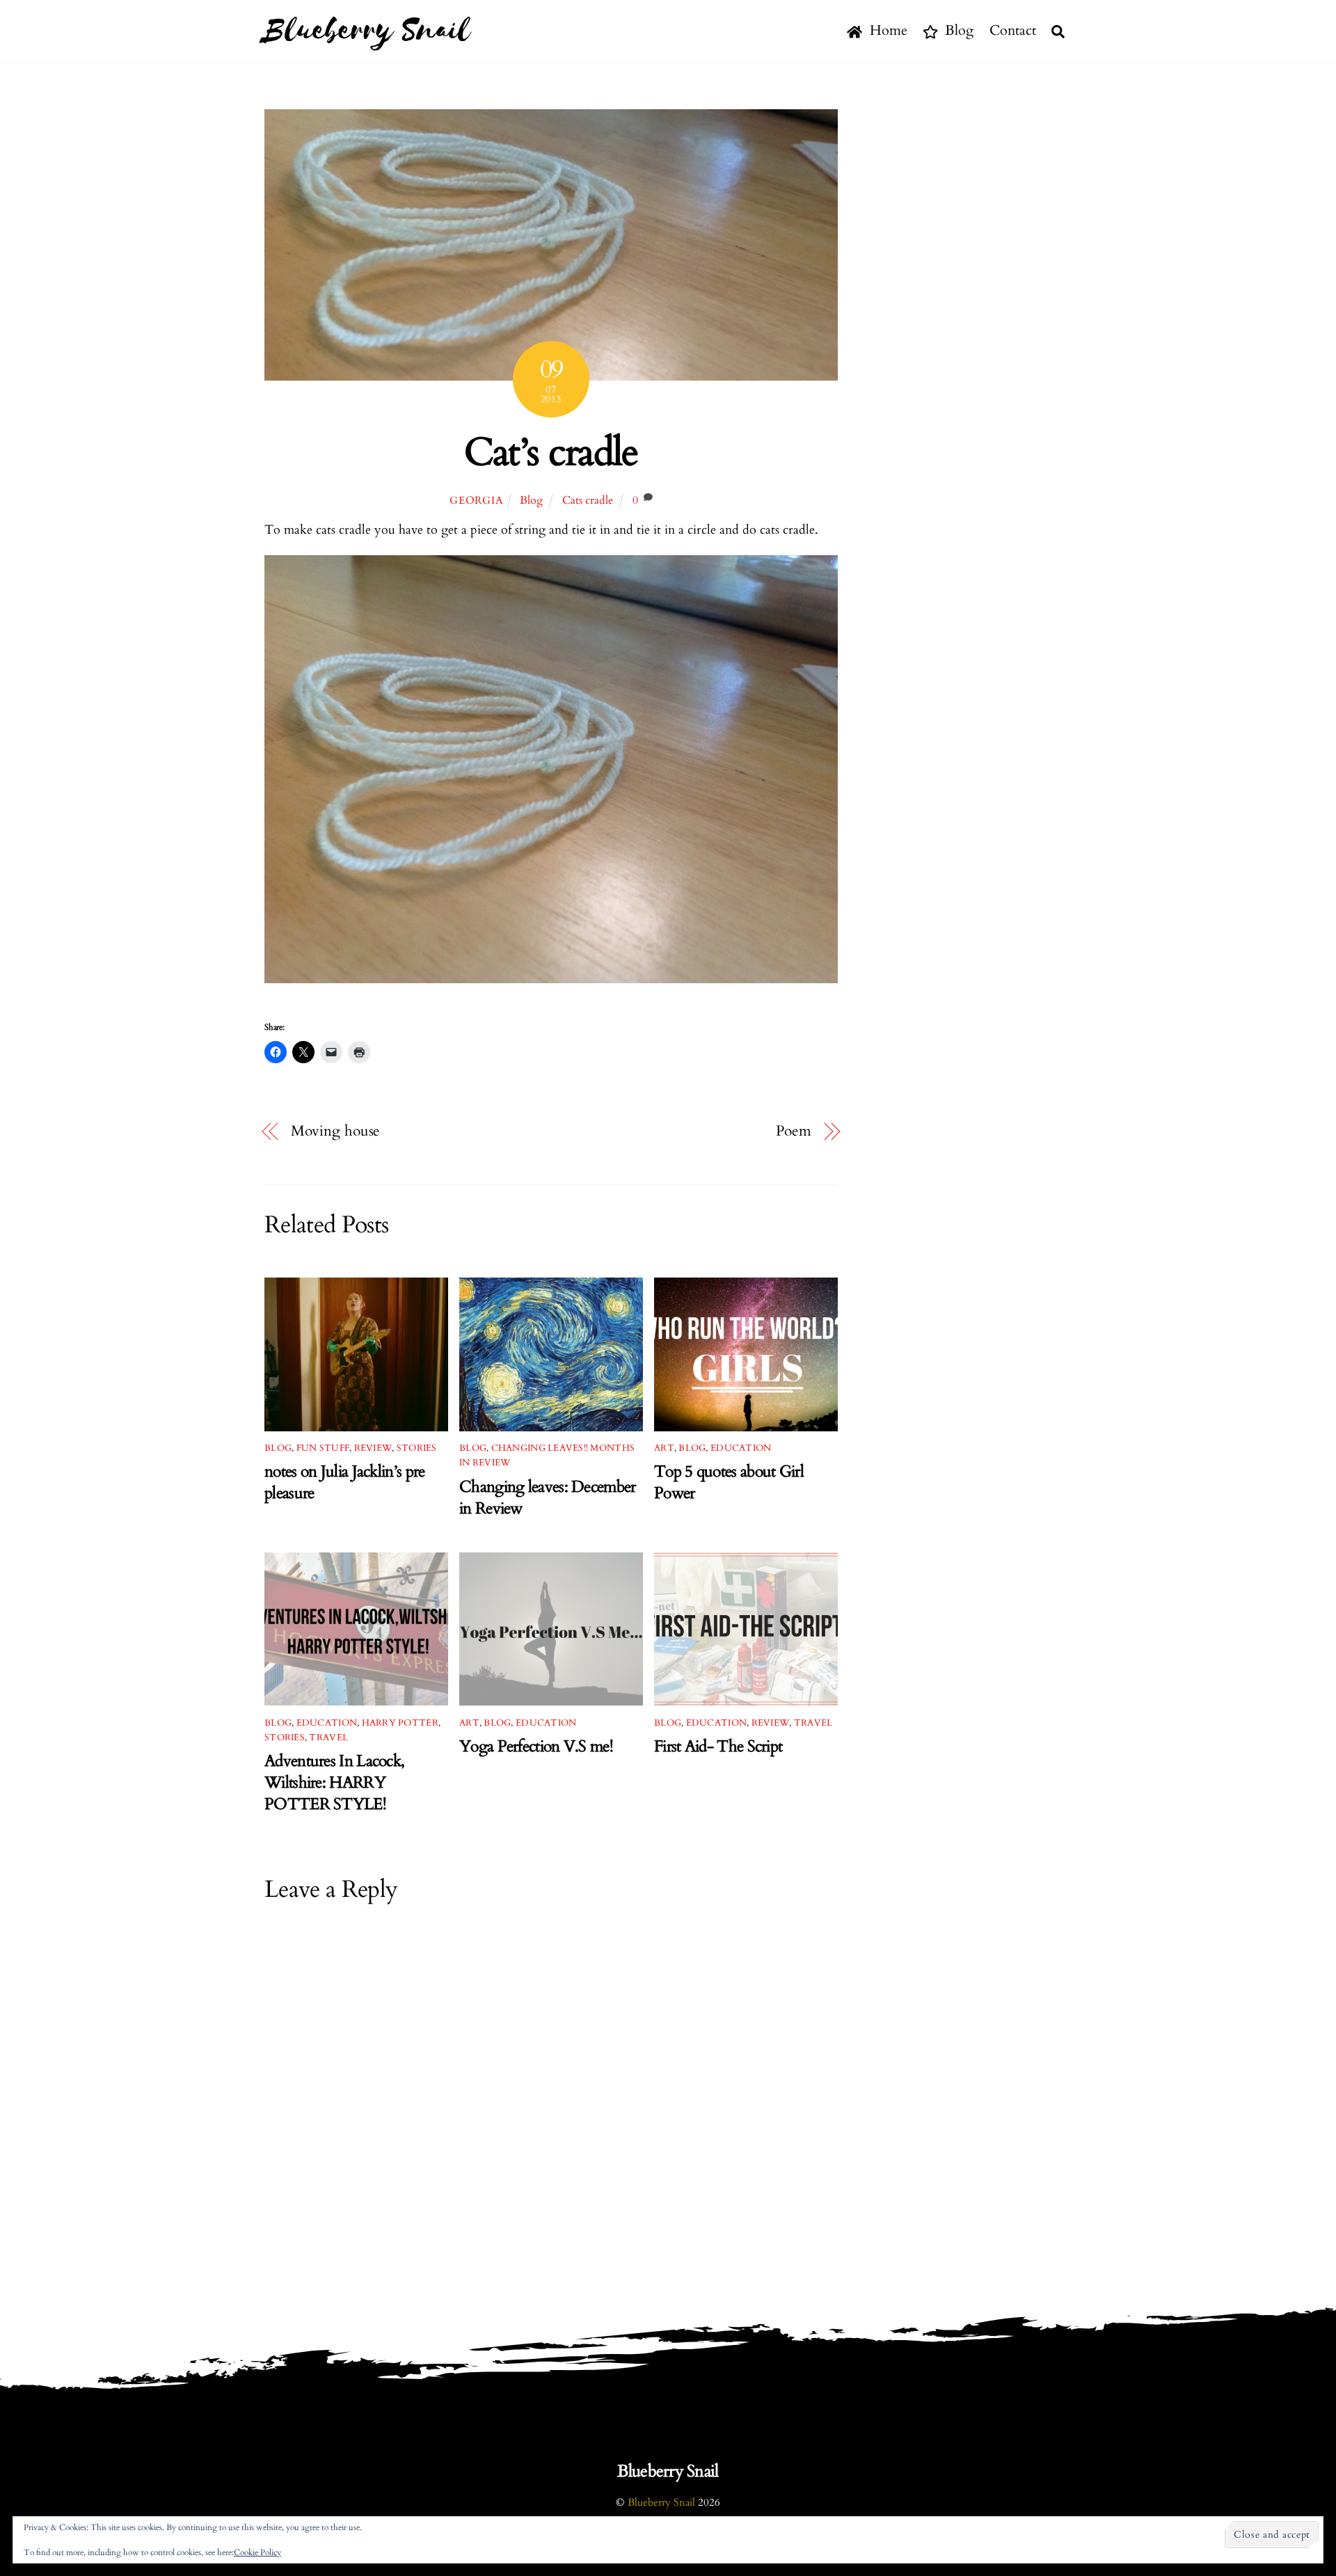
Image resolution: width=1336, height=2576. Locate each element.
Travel (328, 1738)
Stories (417, 1448)
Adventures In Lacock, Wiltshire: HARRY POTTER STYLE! (334, 1782)
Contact (1013, 30)
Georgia (476, 501)
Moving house (336, 1131)
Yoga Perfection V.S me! (536, 1746)
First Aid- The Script (718, 1746)
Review (373, 1448)
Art (664, 1448)
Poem (794, 1131)
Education (741, 1448)
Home (887, 30)
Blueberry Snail (661, 2503)
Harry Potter (400, 1723)
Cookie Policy (257, 2552)
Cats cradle (588, 500)
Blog (957, 30)
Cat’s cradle (551, 453)
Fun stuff (323, 1448)
